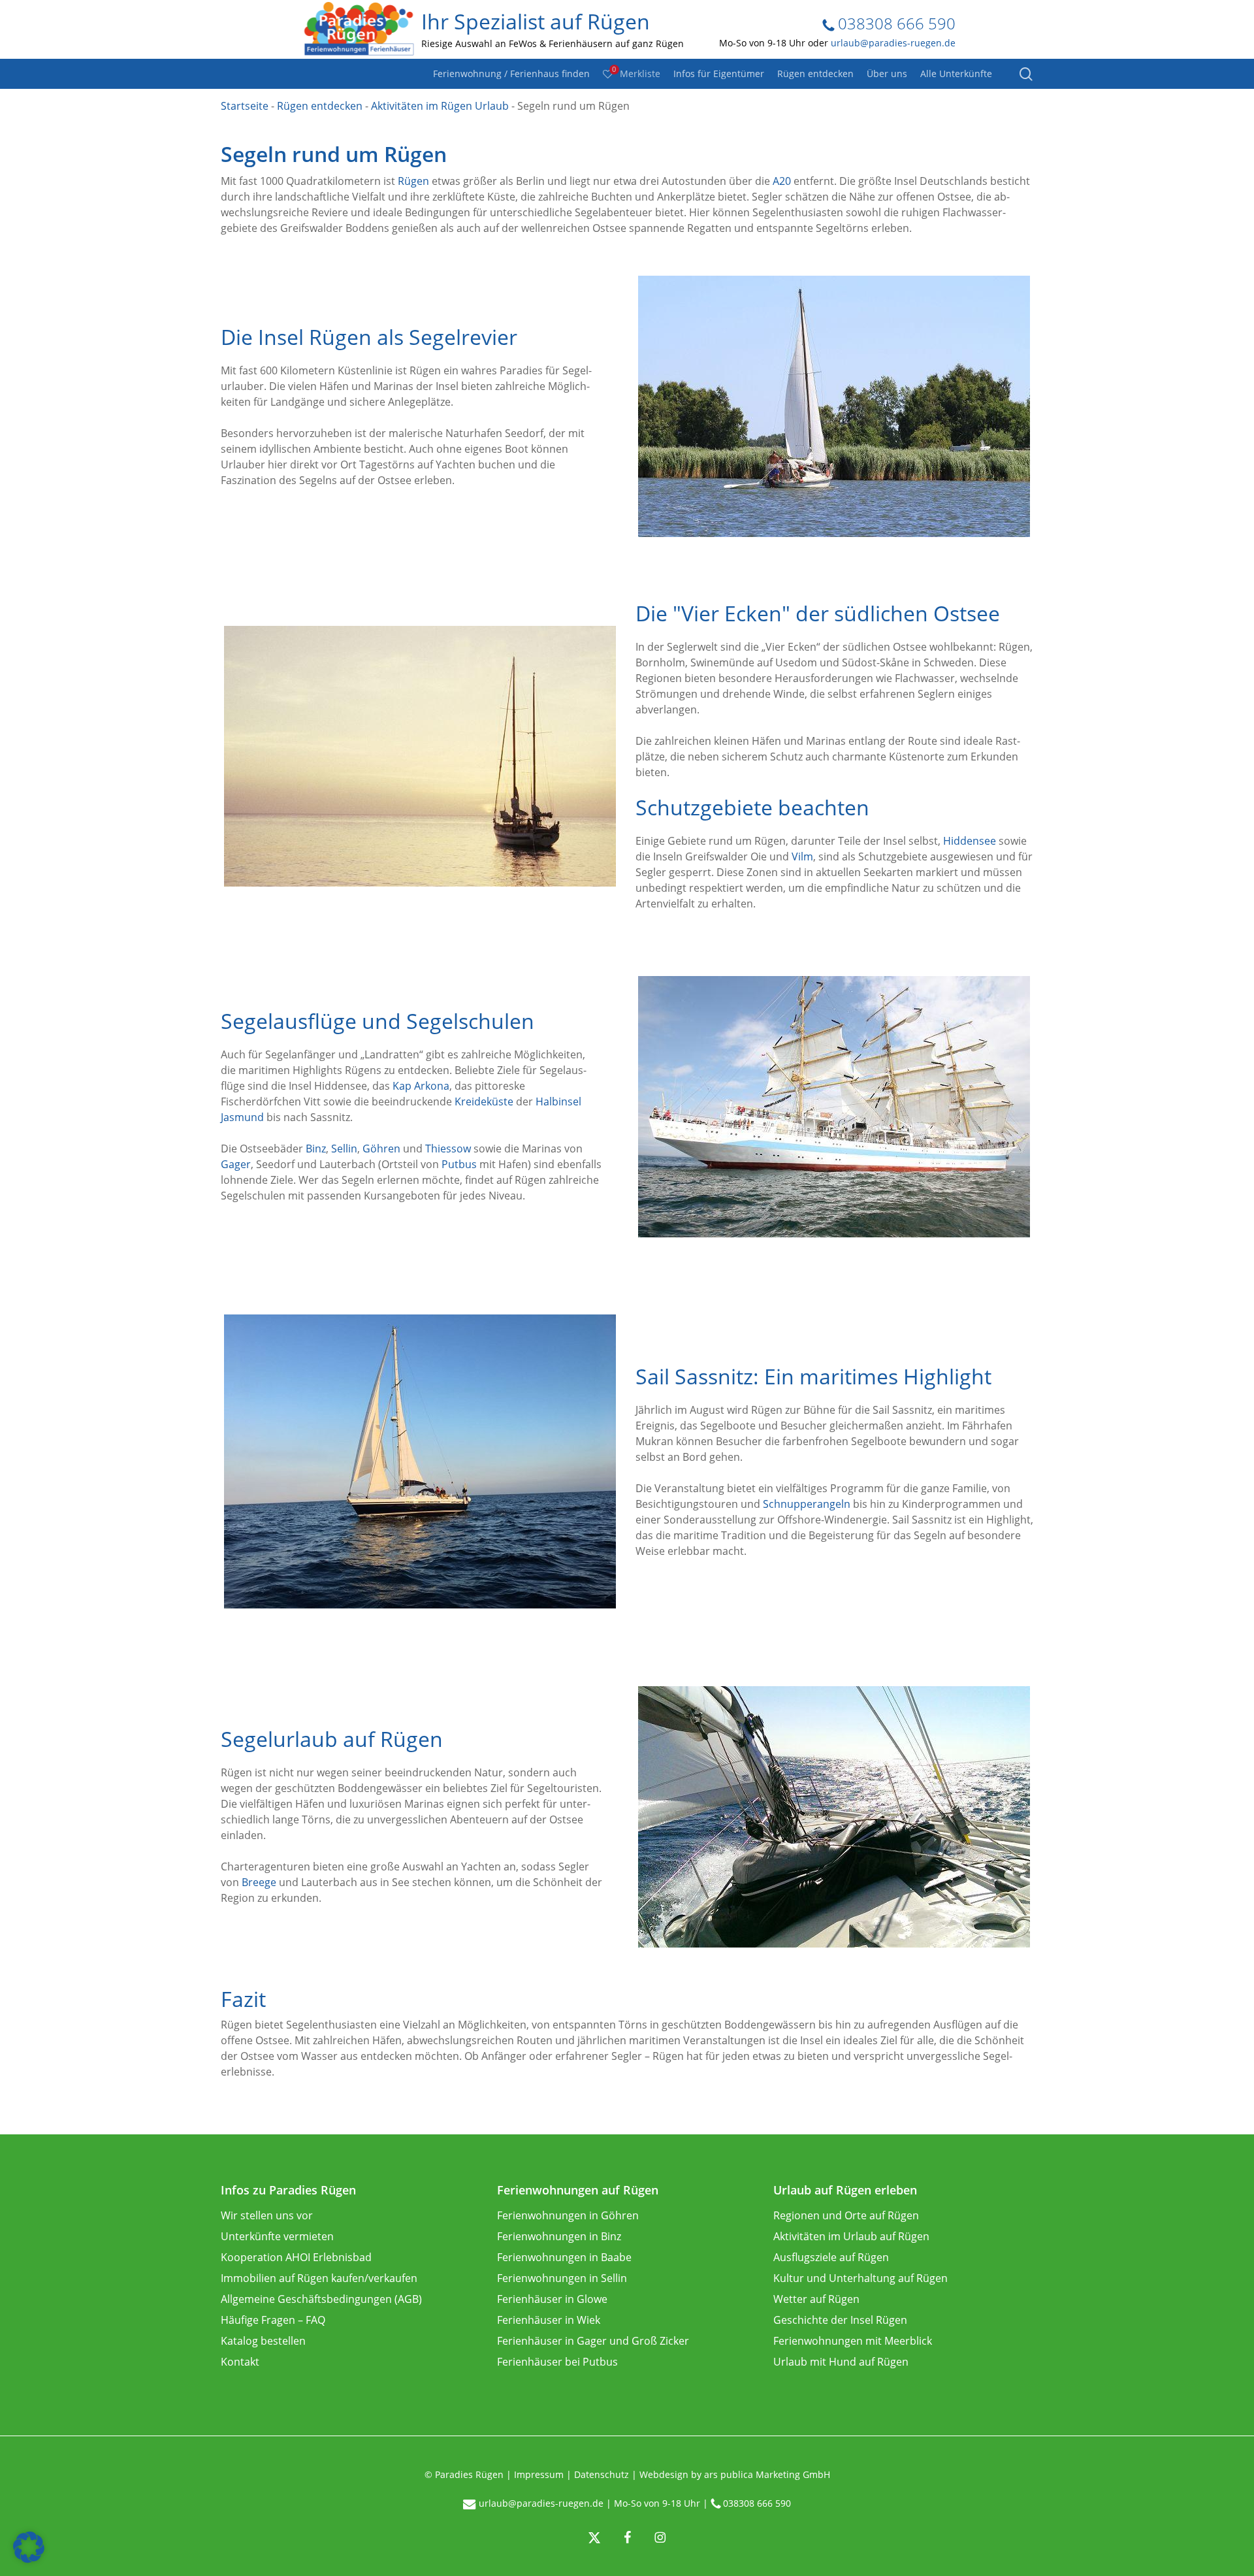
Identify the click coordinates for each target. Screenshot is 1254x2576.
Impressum (539, 2474)
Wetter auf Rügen (816, 2299)
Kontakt (240, 2362)
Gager (236, 1164)
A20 (782, 181)
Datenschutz (602, 2474)
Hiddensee (970, 841)
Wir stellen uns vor (267, 2215)
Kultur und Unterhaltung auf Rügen (860, 2278)
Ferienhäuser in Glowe (552, 2299)
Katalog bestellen (263, 2341)
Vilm (802, 856)
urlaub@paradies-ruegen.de (893, 43)
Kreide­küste (484, 1101)
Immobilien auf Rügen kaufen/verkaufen (319, 2278)
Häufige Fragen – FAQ (273, 2320)
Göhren (381, 1149)
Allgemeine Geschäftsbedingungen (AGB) (321, 2299)
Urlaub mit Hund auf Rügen (841, 2362)
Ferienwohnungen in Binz (559, 2236)
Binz (316, 1149)
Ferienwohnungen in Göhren (568, 2215)
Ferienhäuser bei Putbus (557, 2362)
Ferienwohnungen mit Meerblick (853, 2341)
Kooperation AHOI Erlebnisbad (296, 2257)
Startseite (245, 106)
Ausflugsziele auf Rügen (831, 2257)
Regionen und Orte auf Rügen (846, 2215)
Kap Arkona (421, 1086)
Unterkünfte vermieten (277, 2236)
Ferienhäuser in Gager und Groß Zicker (593, 2341)
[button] (29, 2547)
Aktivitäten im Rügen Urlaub (440, 106)
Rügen (413, 181)
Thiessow (448, 1149)
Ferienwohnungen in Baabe (564, 2257)
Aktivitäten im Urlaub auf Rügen (851, 2236)
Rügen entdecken (320, 106)
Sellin (344, 1149)
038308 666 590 (895, 23)
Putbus (459, 1164)
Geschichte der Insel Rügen (840, 2320)
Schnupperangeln (807, 1504)
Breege (259, 1882)
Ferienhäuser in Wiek (549, 2320)
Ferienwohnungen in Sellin (562, 2278)
